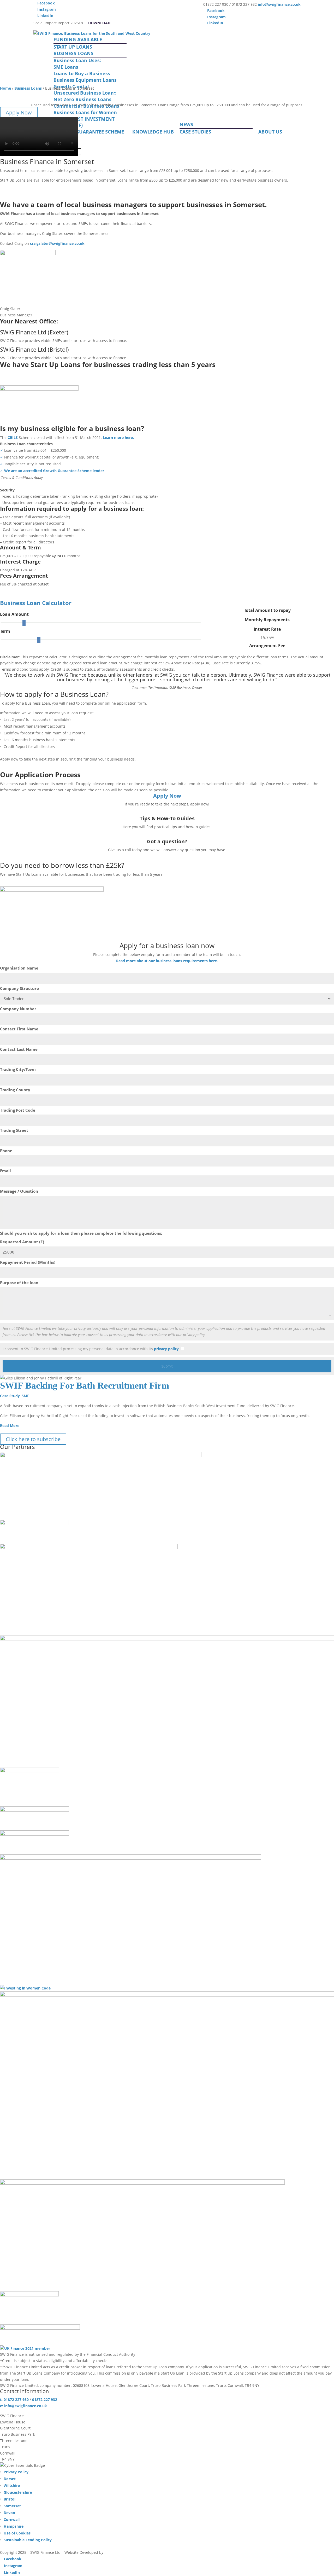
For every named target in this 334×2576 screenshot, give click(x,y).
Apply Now (19, 112)
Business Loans (28, 88)
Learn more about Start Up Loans (46, 197)
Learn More (20, 381)
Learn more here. (118, 437)
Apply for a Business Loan (37, 188)
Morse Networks (119, 2552)
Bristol (10, 2499)
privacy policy (166, 1349)
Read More (10, 1426)
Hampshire (14, 2526)
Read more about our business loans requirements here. (167, 961)
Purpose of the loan (19, 1283)
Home (5, 88)
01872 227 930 (23, 857)
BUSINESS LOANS (73, 53)
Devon (9, 2513)
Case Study (10, 1396)
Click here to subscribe (33, 1439)
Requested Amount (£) (22, 1242)
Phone (6, 1151)
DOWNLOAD (99, 23)
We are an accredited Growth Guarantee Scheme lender (54, 471)
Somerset (12, 2506)
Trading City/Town (18, 1069)
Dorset (10, 2479)
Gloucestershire (18, 2492)
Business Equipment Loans (85, 80)
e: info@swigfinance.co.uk (23, 2406)
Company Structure (19, 988)
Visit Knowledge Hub (31, 834)
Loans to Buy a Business (82, 73)
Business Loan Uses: (77, 60)
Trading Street (14, 1130)
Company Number (18, 1009)
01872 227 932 (45, 2400)
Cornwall (12, 2519)
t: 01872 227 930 (14, 2400)
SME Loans (66, 67)
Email (5, 1171)
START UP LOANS (73, 47)
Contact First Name (19, 1029)
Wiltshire (12, 2485)
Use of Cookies (17, 2533)
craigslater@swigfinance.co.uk (57, 243)
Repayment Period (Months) (28, 1262)
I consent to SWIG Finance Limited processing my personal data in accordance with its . (91, 1349)
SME (25, 1396)
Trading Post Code (18, 1110)
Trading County (15, 1090)
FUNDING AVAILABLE (78, 39)
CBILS (13, 437)
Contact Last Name (19, 1049)
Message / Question (19, 1191)
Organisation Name (19, 968)
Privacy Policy (16, 2472)
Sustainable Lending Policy (28, 2540)
